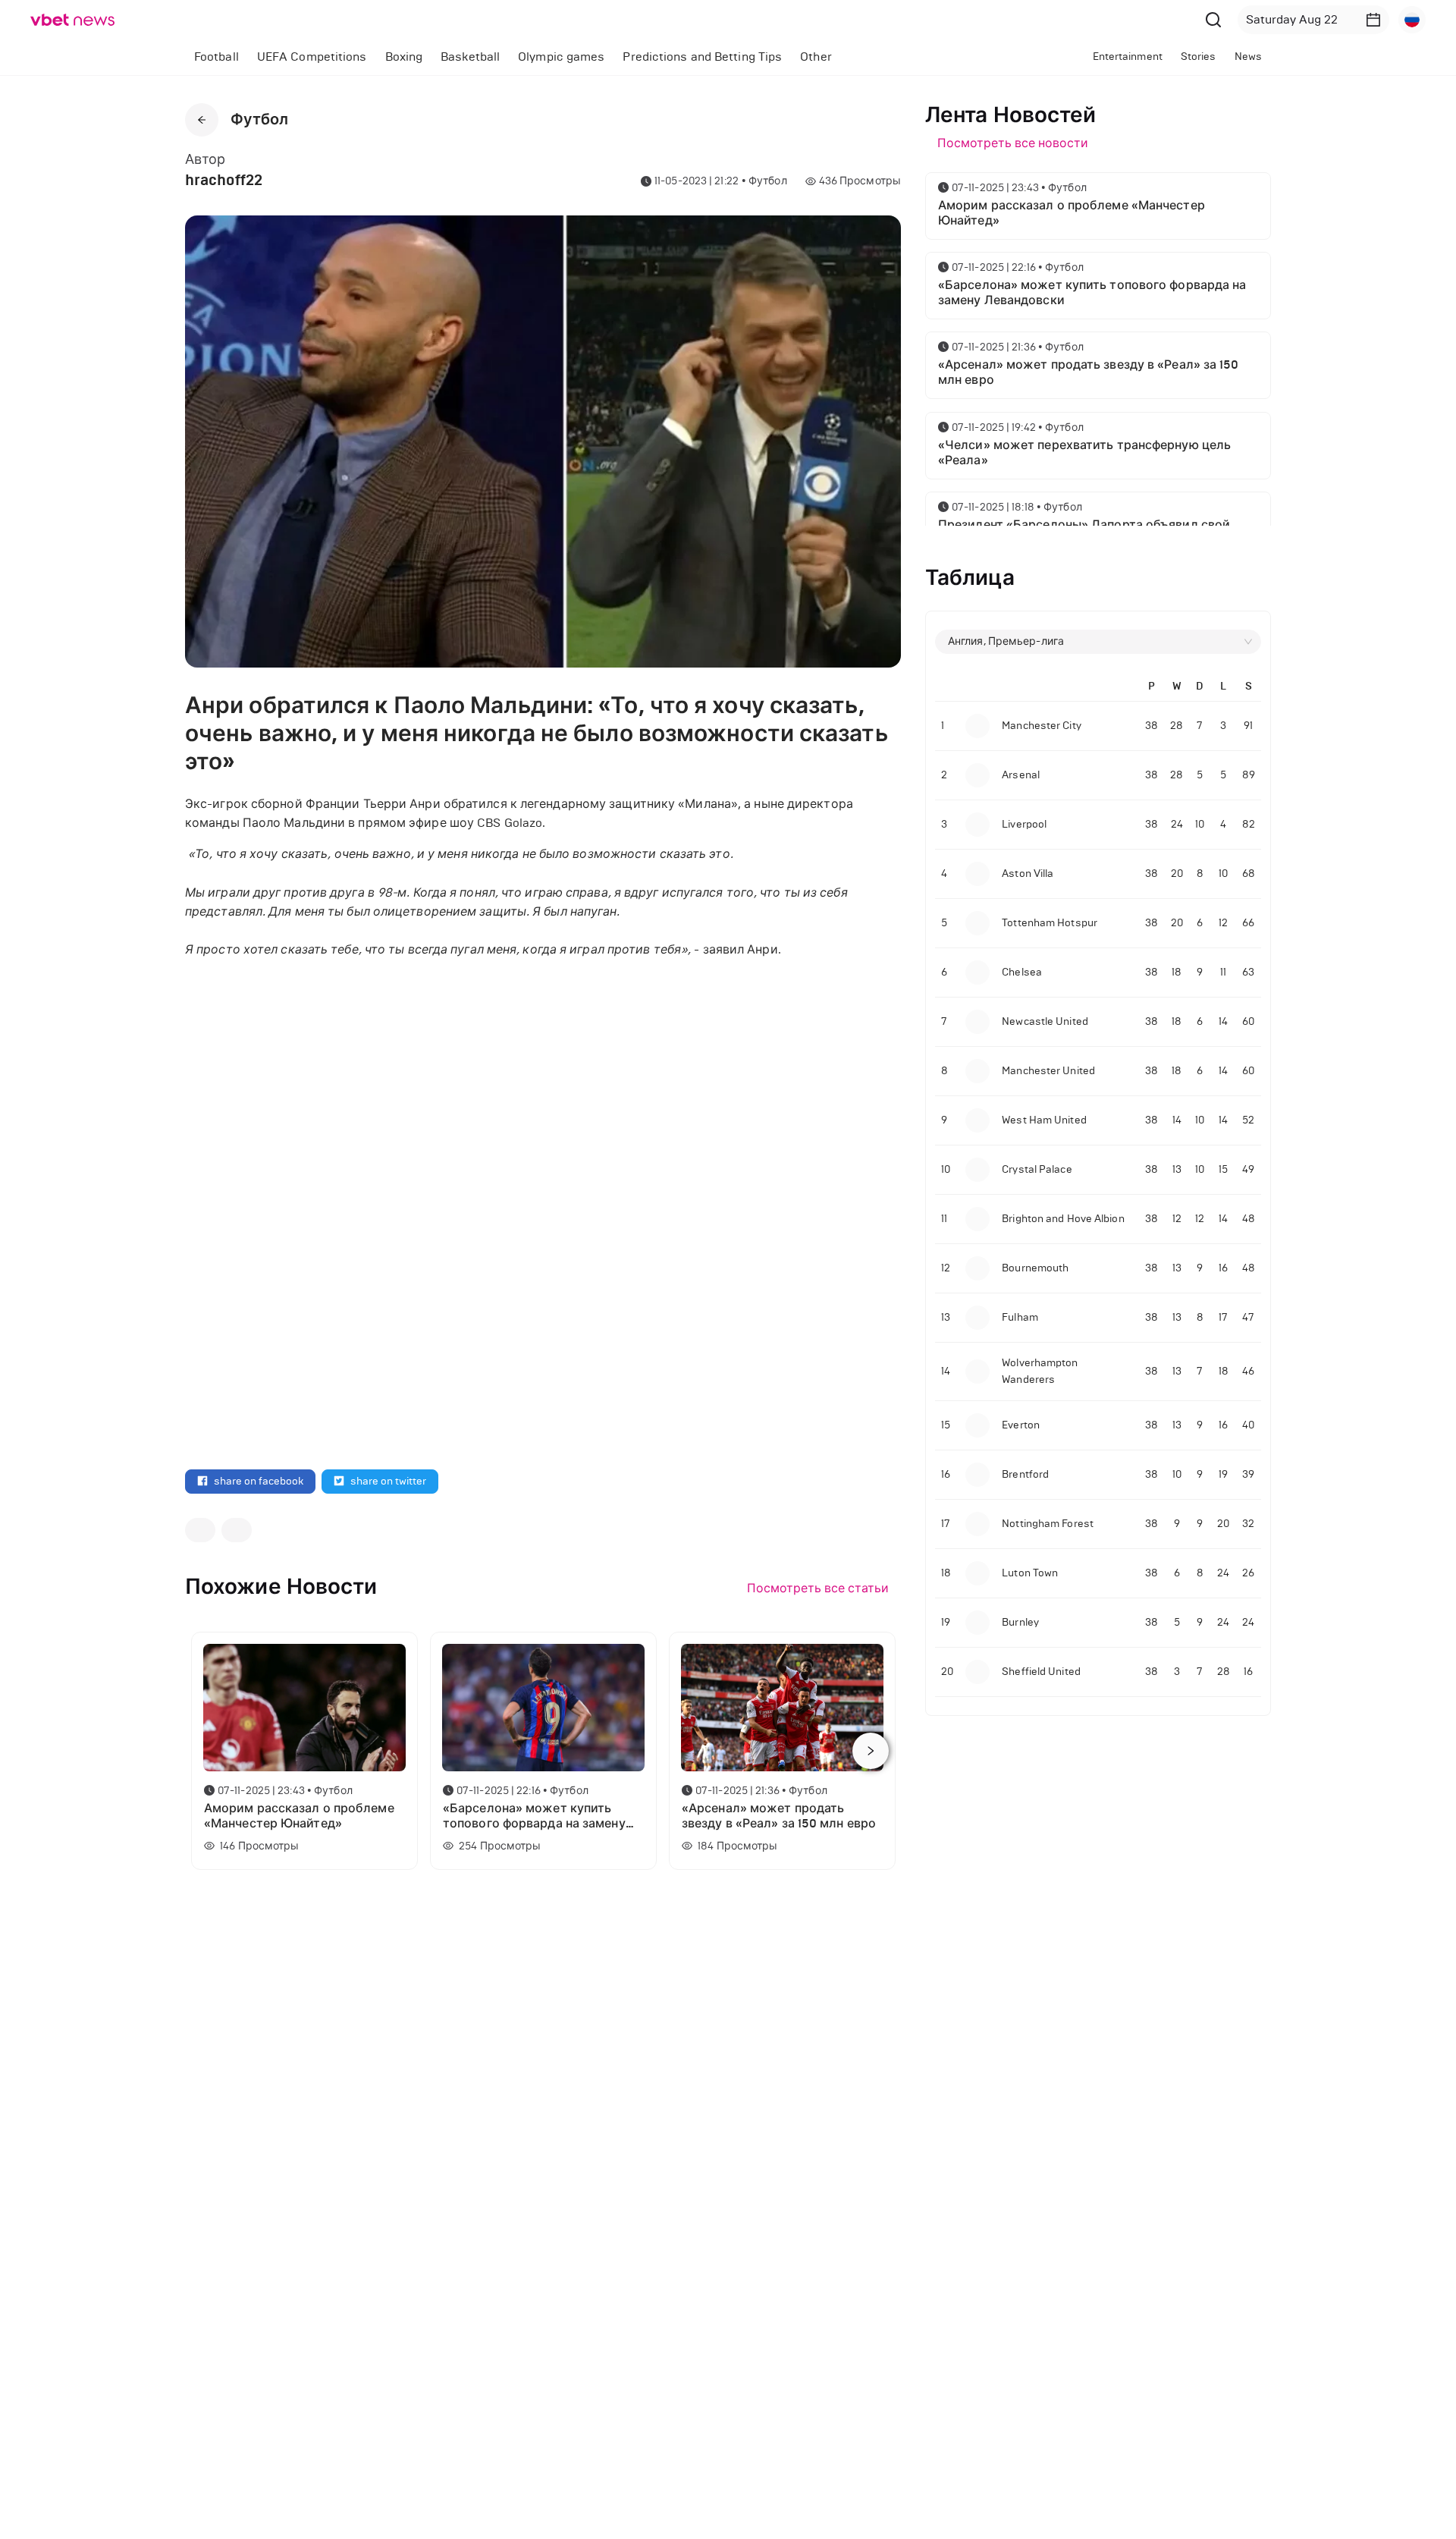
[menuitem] (217, 57)
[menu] (574, 57)
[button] (1373, 20)
